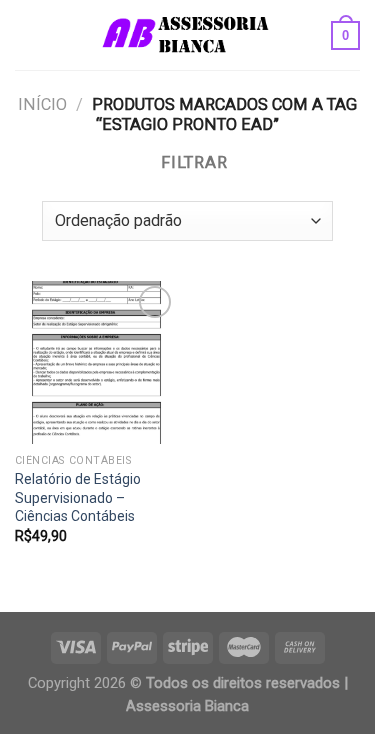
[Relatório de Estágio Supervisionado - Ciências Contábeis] (96, 362)
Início (42, 104)
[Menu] (27, 35)
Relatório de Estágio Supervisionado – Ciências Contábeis (78, 497)
